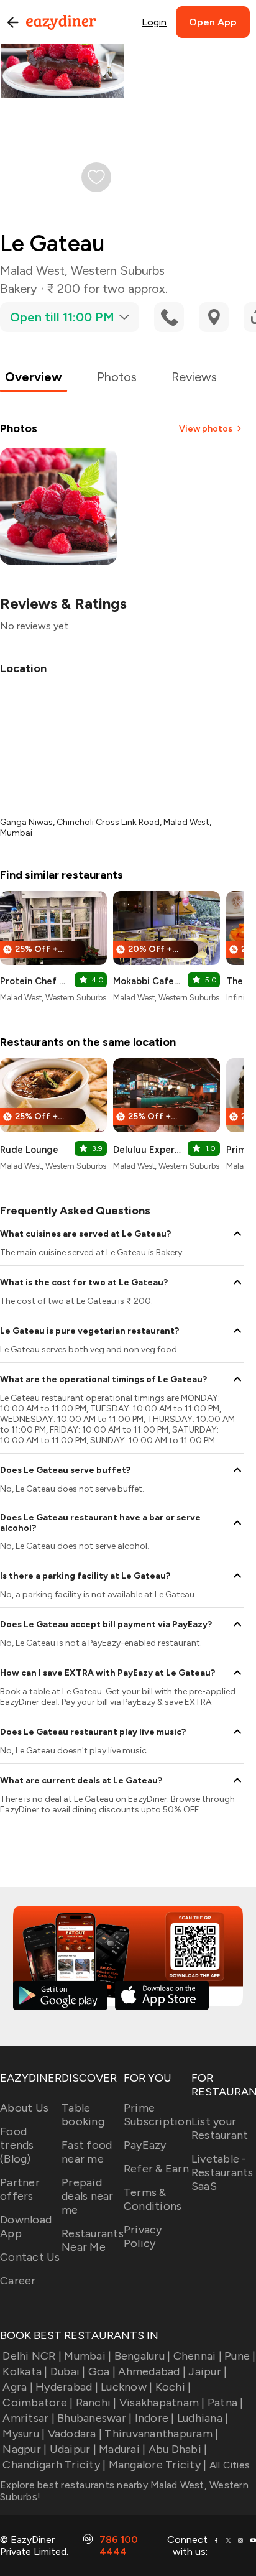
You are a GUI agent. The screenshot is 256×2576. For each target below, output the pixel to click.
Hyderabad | (67, 2387)
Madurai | (122, 2449)
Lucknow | (126, 2387)
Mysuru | (24, 2434)
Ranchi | (96, 2403)
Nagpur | (25, 2449)
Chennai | (198, 2356)
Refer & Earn (156, 2169)
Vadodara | (75, 2434)
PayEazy (145, 2145)
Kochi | (173, 2387)
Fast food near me (87, 2152)
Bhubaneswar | (94, 2418)
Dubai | (68, 2371)
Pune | (240, 2356)
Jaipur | (208, 2371)
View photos (206, 429)
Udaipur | (73, 2449)
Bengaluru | (142, 2356)
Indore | (154, 2418)
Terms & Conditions (153, 2199)
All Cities (228, 2465)
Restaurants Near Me (93, 2240)
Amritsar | (29, 2418)
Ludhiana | (203, 2418)
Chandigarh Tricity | (54, 2465)
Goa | (102, 2371)
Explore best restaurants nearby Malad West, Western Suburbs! (124, 2491)
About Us (24, 2108)
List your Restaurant (220, 2128)
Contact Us (30, 2257)
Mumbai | (88, 2356)
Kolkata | (25, 2371)
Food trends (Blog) (17, 2145)
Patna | (226, 2403)
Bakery (19, 289)
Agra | (18, 2387)
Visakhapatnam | (162, 2403)
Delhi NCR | (32, 2356)
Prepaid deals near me (88, 2196)
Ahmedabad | (152, 2371)
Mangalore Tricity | (158, 2465)
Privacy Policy (143, 2237)
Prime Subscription (158, 2115)
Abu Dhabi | (178, 2449)
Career (18, 2281)
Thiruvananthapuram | (161, 2434)
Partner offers (20, 2189)
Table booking (83, 2115)
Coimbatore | (38, 2403)
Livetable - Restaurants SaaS (222, 2172)
